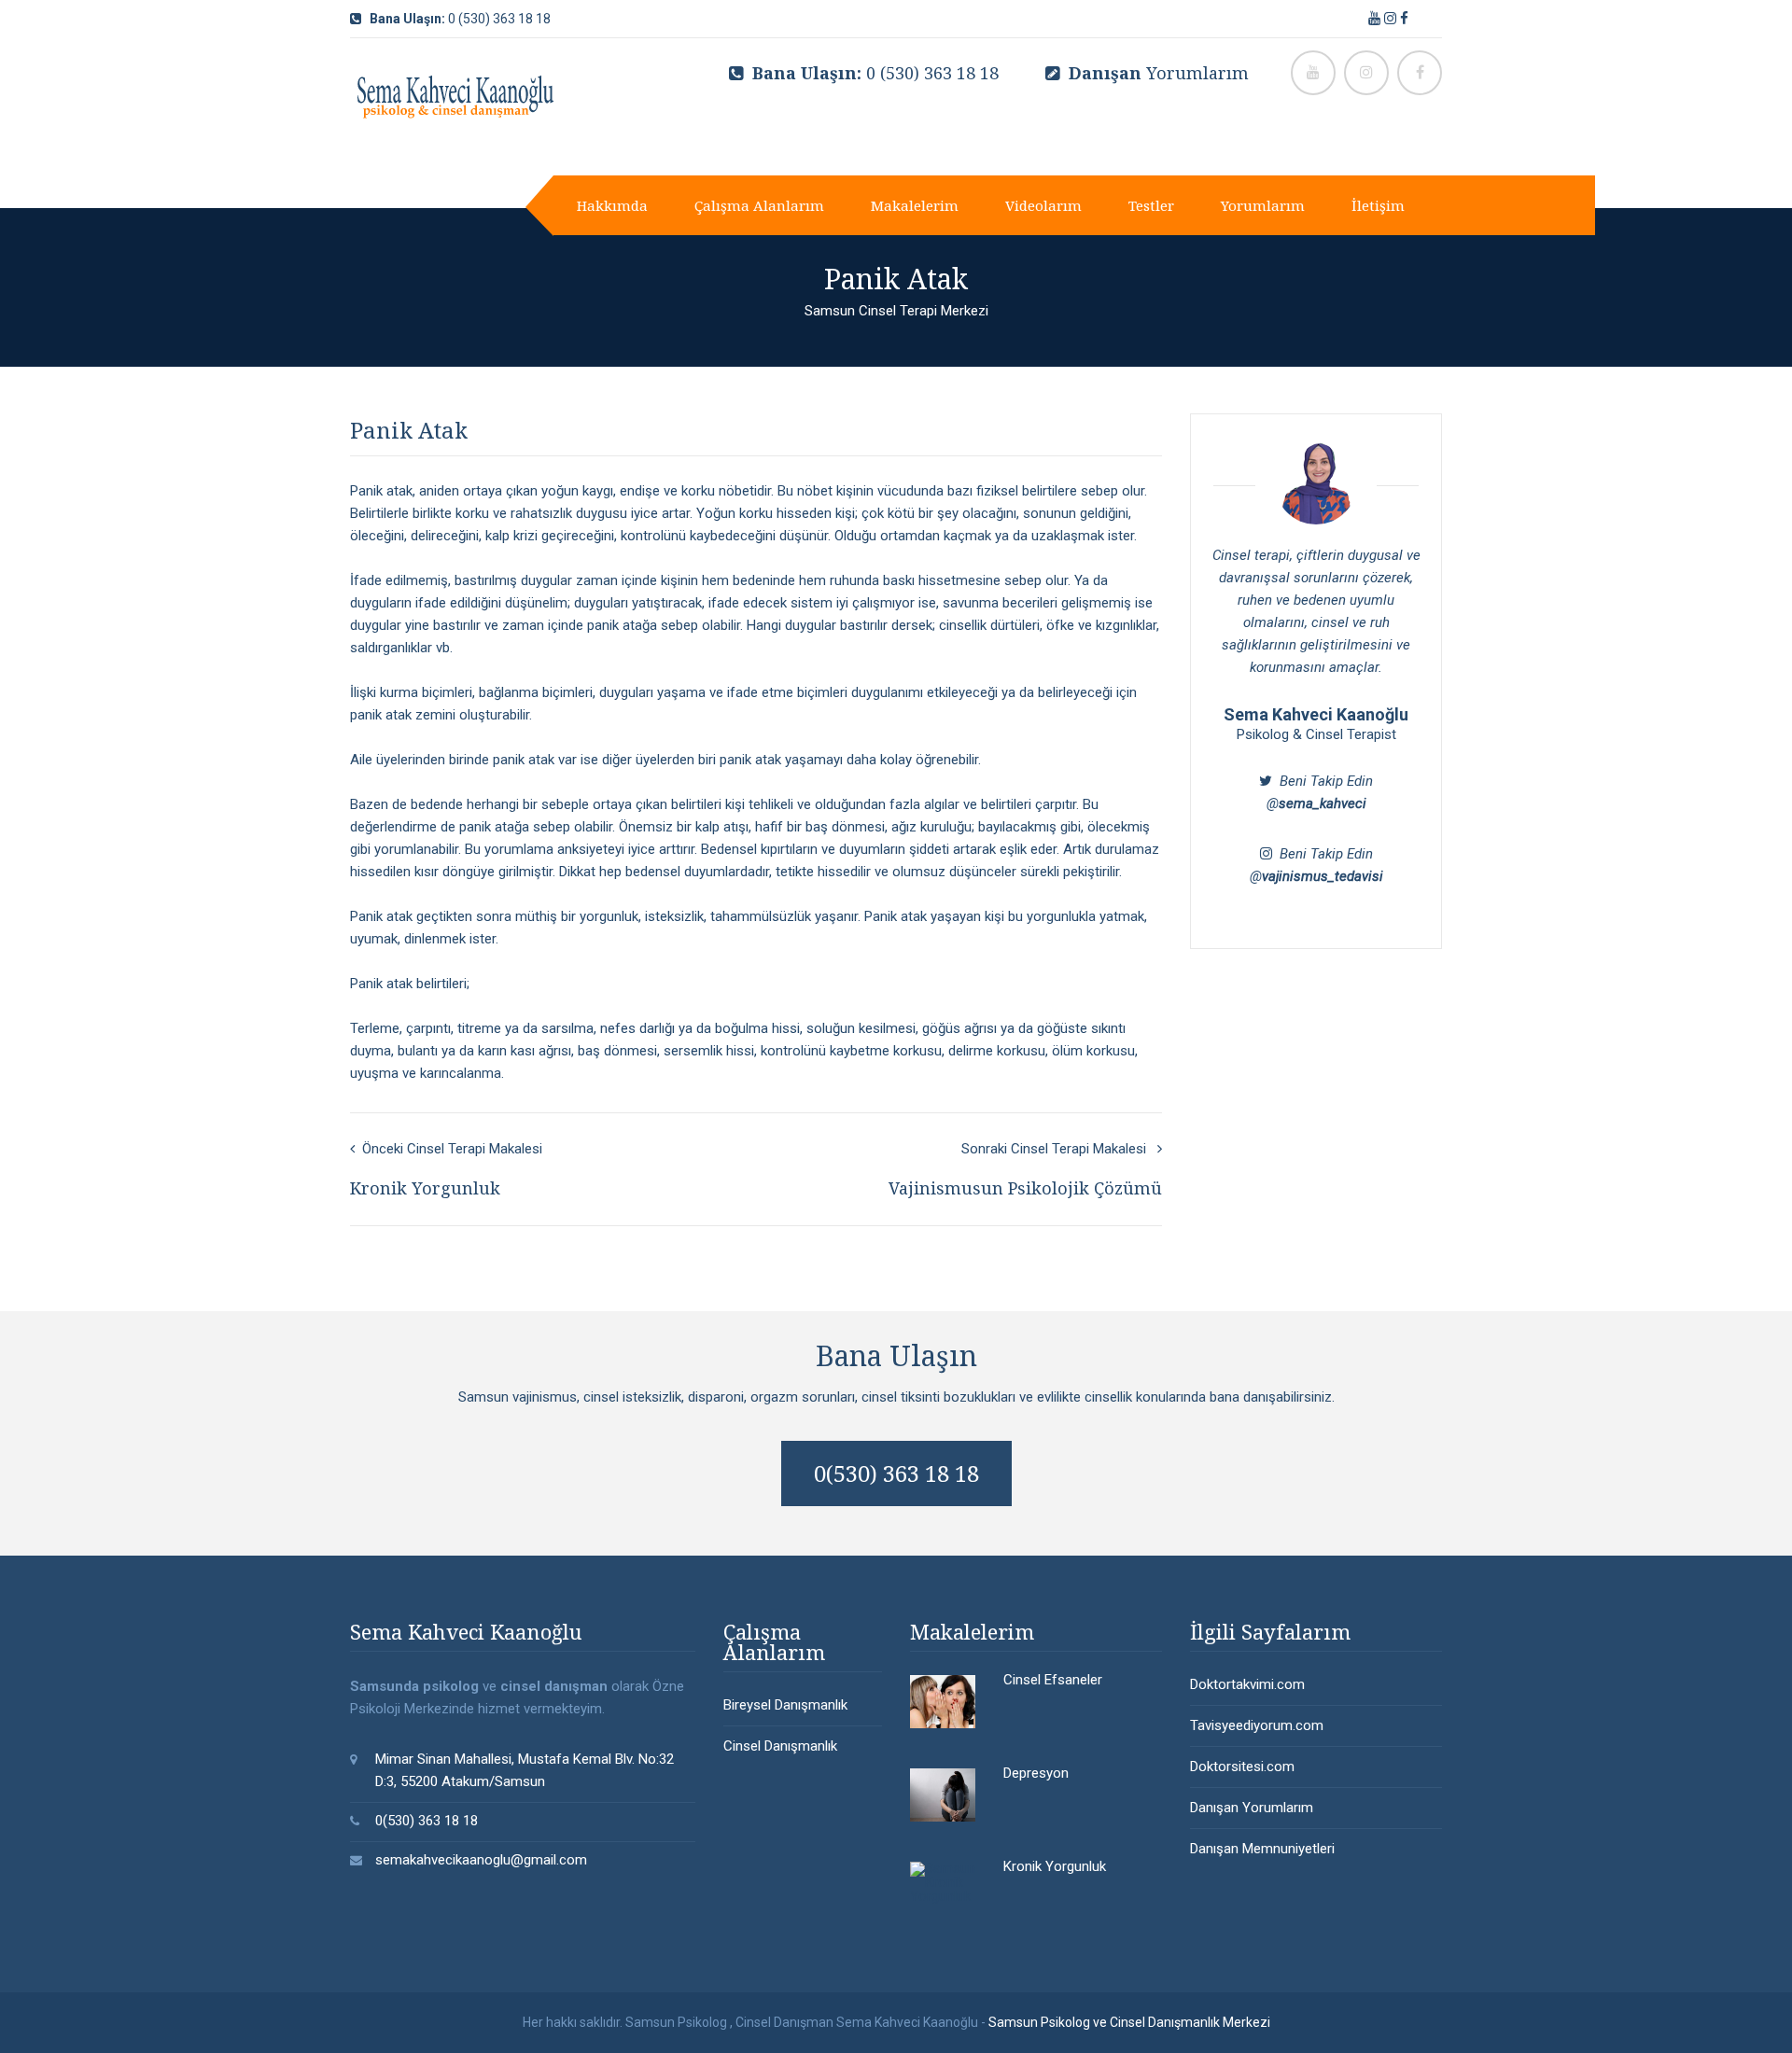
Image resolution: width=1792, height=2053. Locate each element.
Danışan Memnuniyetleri (1262, 1849)
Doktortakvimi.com (1247, 1684)
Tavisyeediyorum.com (1257, 1725)
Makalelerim (915, 205)
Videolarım (1043, 205)
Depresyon (1036, 1773)
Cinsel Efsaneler (1053, 1680)
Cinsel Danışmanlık (780, 1746)
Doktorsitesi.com (1242, 1767)
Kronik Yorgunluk (1055, 1866)
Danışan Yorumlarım (1252, 1808)
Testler (1151, 205)
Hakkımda (612, 205)
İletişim (1378, 205)
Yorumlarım (1159, 73)
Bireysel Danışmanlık (785, 1705)
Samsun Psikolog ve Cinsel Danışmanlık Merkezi (1129, 2022)
